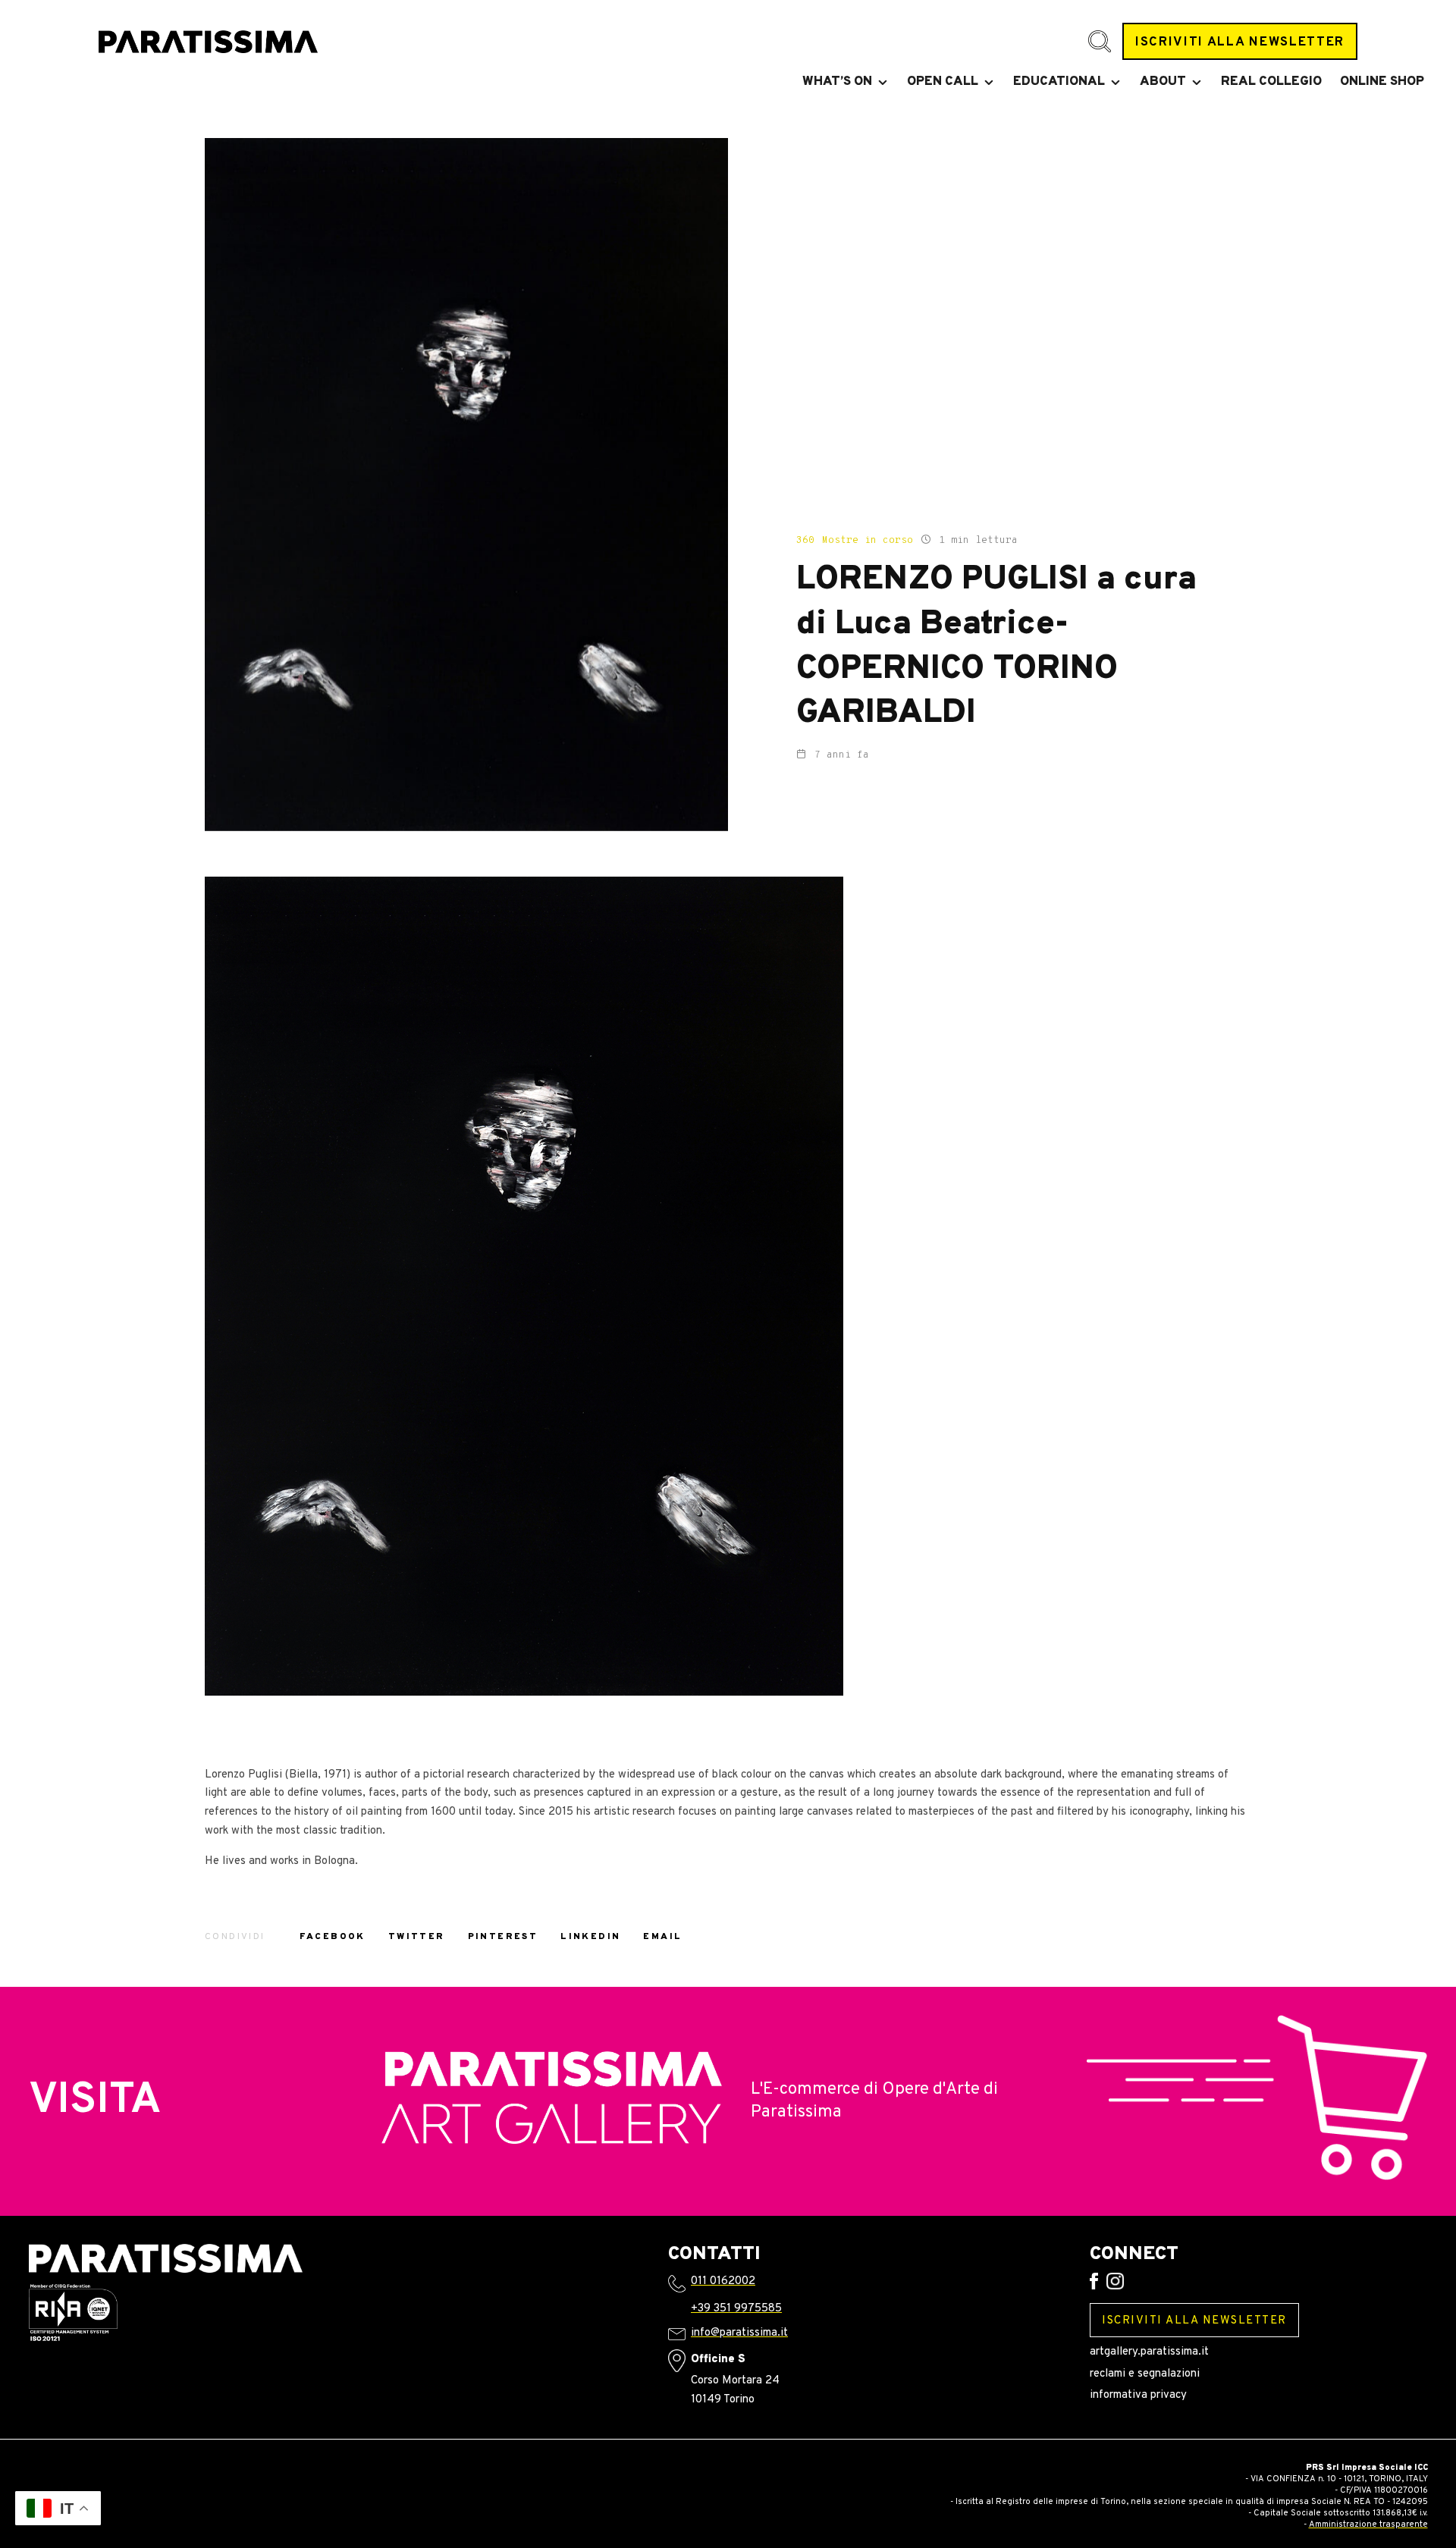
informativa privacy (1138, 2395)
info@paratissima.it (739, 2333)
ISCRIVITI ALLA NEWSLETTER (1240, 42)
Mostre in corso (868, 541)
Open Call (943, 82)
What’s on (837, 82)
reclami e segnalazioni (1145, 2374)
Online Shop (1382, 82)
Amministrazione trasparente (1368, 2524)
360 (805, 541)
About (1163, 82)
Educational (1059, 82)
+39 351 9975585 (736, 2309)
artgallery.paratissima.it (1149, 2352)
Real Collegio (1271, 82)
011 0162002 (723, 2281)
